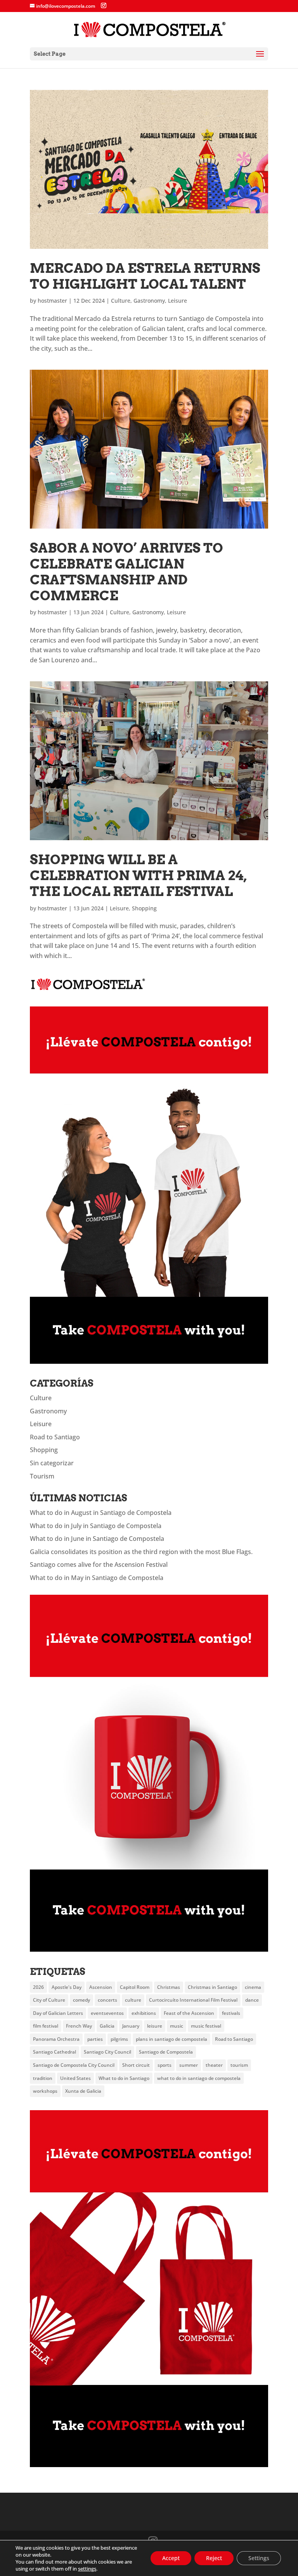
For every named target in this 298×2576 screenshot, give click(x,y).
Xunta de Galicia (83, 2091)
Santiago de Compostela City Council (74, 2065)
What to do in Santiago (124, 2078)
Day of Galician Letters (58, 2013)
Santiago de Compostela (166, 2052)
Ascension (101, 1987)
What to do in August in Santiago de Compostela (101, 1513)
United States (75, 2078)
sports (165, 2065)
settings (87, 2569)
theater (214, 2065)
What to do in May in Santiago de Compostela (97, 1578)
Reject (214, 2558)
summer (189, 2065)
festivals (231, 2013)
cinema (253, 1987)
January (131, 2026)
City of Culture (49, 2000)
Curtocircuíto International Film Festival (193, 2000)
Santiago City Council (107, 2052)
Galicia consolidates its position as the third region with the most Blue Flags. (141, 1552)
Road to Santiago (55, 1437)
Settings (259, 2558)
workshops (45, 2091)
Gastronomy (149, 301)
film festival (46, 2026)
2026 (38, 1987)
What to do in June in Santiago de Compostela (97, 1539)
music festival (206, 2026)
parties (95, 2039)
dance (252, 2000)
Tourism (42, 1476)
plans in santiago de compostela (172, 2039)
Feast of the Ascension (189, 2013)
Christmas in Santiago (212, 1987)
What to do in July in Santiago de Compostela (96, 1526)
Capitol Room (135, 1987)
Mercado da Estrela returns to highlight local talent (145, 276)
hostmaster (52, 301)
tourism (239, 2065)
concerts (107, 2000)
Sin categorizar (52, 1463)
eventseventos (107, 2013)
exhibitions (144, 2013)
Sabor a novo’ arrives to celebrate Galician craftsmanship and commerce (126, 571)
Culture (121, 301)
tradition (43, 2078)
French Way (79, 2026)
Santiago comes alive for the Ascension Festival (99, 1565)
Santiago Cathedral (55, 2052)
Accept (171, 2558)
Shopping (144, 908)
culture (133, 2000)
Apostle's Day (67, 1987)
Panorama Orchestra (56, 2039)
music (177, 2026)
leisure (155, 2026)
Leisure (178, 301)
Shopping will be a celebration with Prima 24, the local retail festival (138, 875)
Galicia (107, 2026)
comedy (81, 2000)
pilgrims (119, 2039)
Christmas (169, 1987)
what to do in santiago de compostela (199, 2078)
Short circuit (136, 2065)
